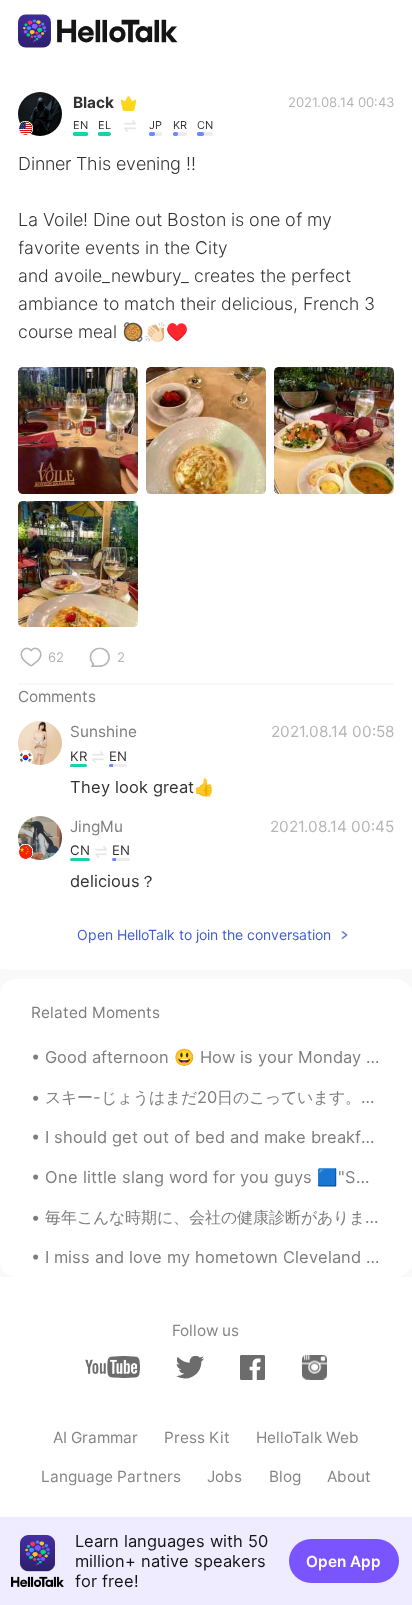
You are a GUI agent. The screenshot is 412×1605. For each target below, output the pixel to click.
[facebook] (252, 1367)
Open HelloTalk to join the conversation (204, 934)
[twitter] (189, 1367)
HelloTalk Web (307, 1437)
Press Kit (197, 1437)
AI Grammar (95, 1437)
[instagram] (314, 1367)
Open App (343, 1561)
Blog (285, 1476)
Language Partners (111, 1476)
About (349, 1476)
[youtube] (112, 1367)
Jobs (224, 1476)
